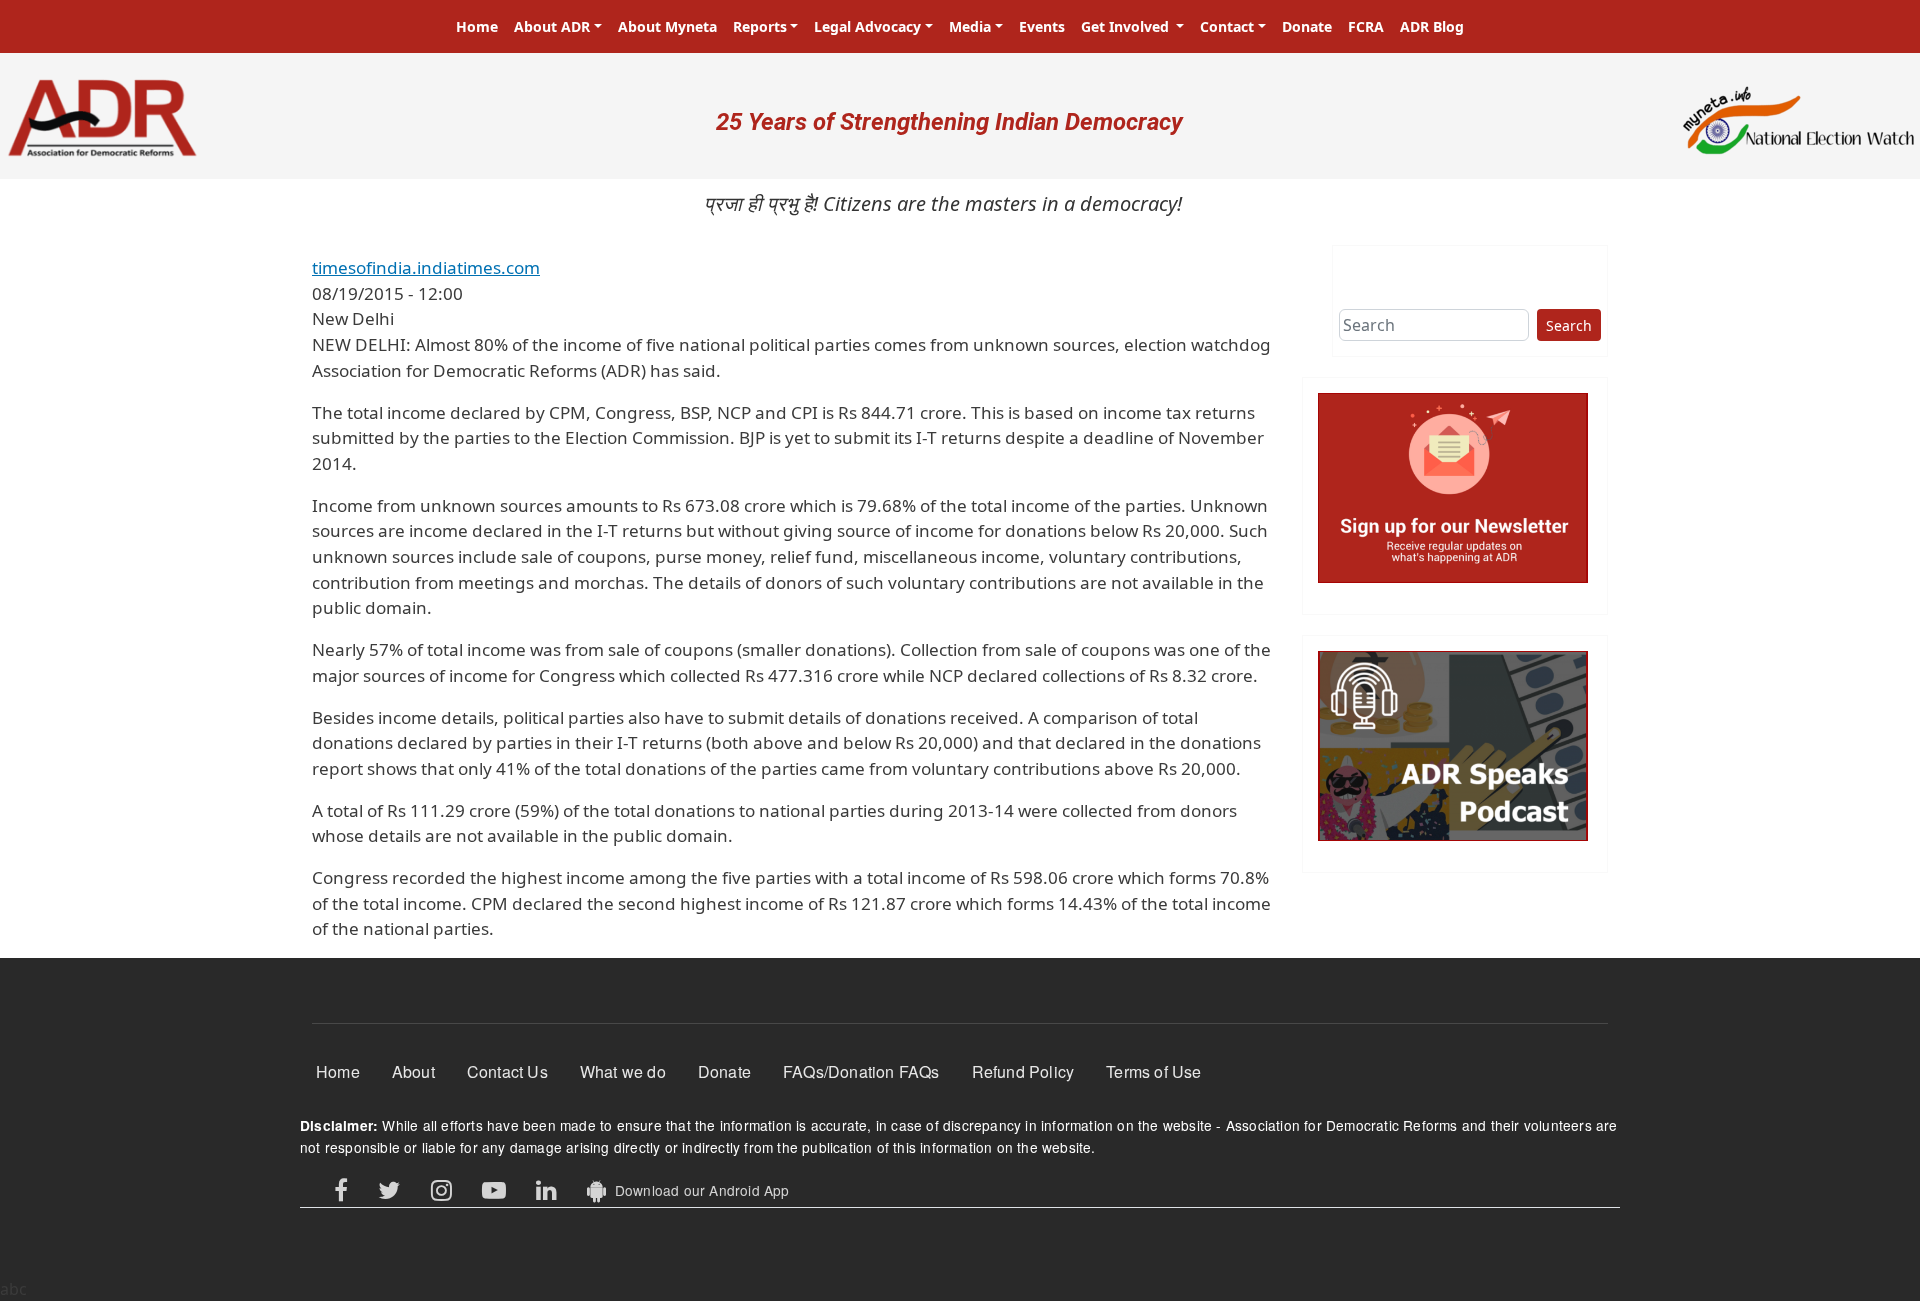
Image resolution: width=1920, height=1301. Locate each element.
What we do (623, 1071)
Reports (760, 26)
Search (1569, 325)
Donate (1307, 26)
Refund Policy (1023, 1071)
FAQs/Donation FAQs (861, 1071)
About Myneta (667, 26)
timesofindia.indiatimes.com (426, 267)
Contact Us (507, 1071)
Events (1042, 26)
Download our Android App (697, 1190)
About (413, 1071)
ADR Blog (1432, 26)
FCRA (1366, 26)
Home (477, 26)
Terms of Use (1153, 1071)
